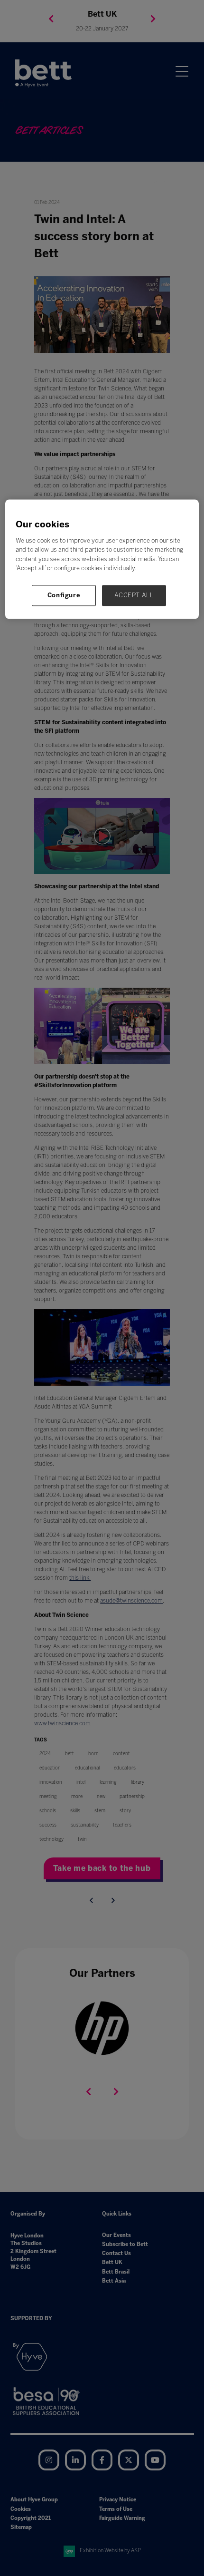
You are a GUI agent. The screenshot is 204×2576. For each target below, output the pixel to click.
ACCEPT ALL (134, 595)
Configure (64, 595)
